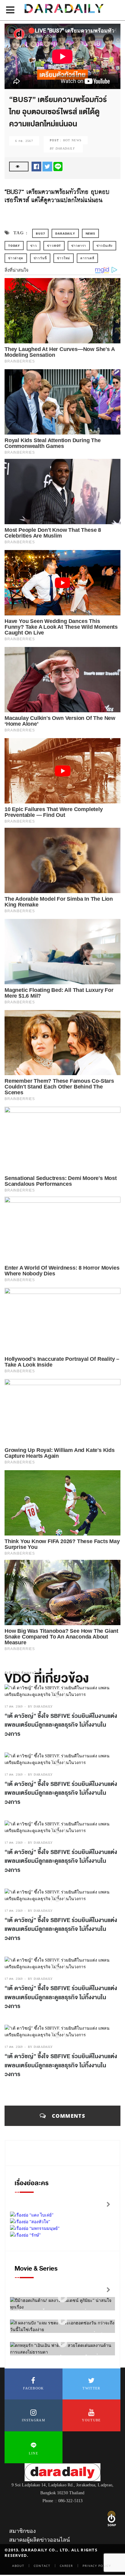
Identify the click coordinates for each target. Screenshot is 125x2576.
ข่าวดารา (79, 246)
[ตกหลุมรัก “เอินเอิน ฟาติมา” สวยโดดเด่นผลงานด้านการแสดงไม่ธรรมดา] (62, 2343)
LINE (34, 2453)
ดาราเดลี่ (87, 258)
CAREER (66, 2566)
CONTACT (42, 2566)
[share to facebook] (36, 166)
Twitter (91, 2388)
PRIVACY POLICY (97, 2566)
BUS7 (40, 233)
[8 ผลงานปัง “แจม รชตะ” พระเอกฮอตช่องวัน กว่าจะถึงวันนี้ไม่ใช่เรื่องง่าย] (62, 2320)
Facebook (33, 2388)
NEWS (90, 233)
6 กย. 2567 (24, 141)
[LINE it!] (58, 166)
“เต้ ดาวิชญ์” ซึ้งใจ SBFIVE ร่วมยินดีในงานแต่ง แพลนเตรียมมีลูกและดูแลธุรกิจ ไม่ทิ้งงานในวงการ (61, 1725)
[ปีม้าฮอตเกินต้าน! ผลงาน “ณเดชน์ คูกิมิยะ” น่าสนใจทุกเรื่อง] (62, 2298)
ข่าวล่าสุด (16, 258)
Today (14, 246)
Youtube (91, 2420)
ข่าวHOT (54, 246)
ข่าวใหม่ (64, 258)
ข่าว (34, 246)
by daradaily (40, 1706)
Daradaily (65, 233)
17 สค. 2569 (14, 1706)
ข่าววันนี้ (40, 258)
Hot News (72, 140)
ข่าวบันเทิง (105, 246)
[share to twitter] (47, 166)
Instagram (34, 2420)
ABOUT (18, 2566)
